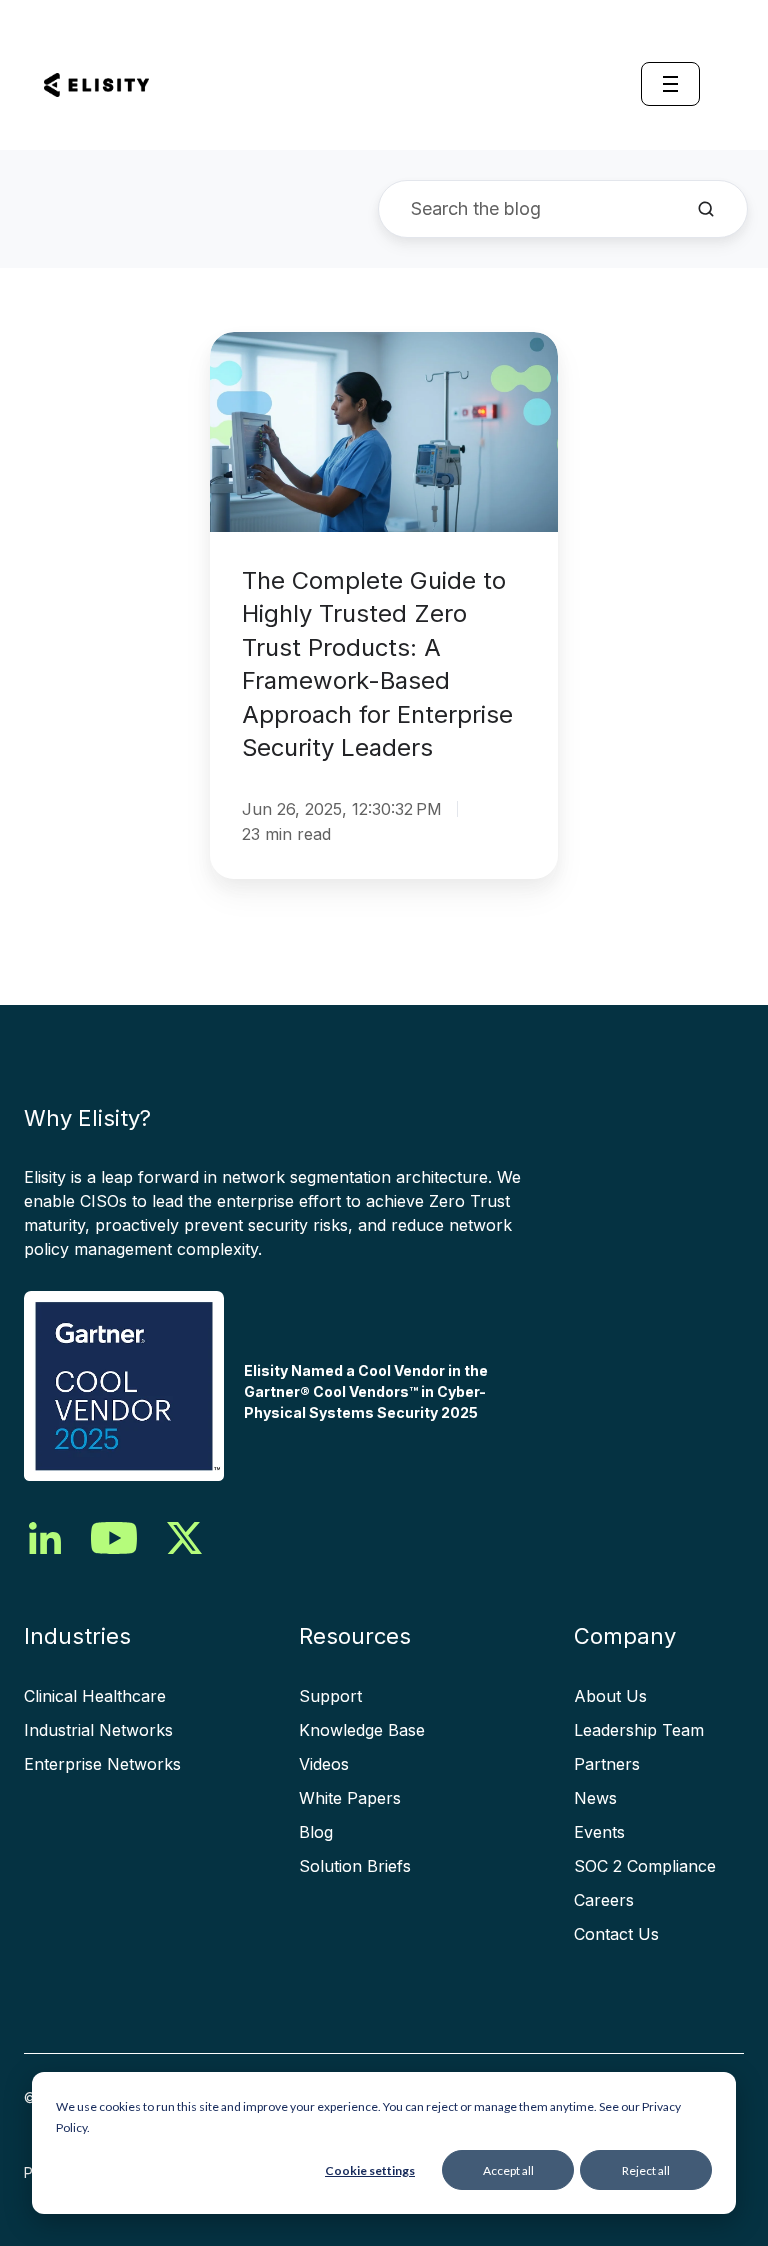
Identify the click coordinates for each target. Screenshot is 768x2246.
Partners (607, 1764)
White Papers (350, 1798)
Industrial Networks (98, 1730)
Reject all (646, 2170)
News (595, 1798)
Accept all (508, 2170)
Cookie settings (370, 2170)
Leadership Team (639, 1730)
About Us (610, 1696)
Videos (324, 1764)
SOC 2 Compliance (645, 1866)
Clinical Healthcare (95, 1696)
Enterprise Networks (102, 1764)
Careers (604, 1900)
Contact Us (616, 1934)
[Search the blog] (706, 209)
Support (330, 1696)
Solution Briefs (355, 1866)
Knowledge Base (362, 1730)
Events (599, 1832)
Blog (316, 1832)
